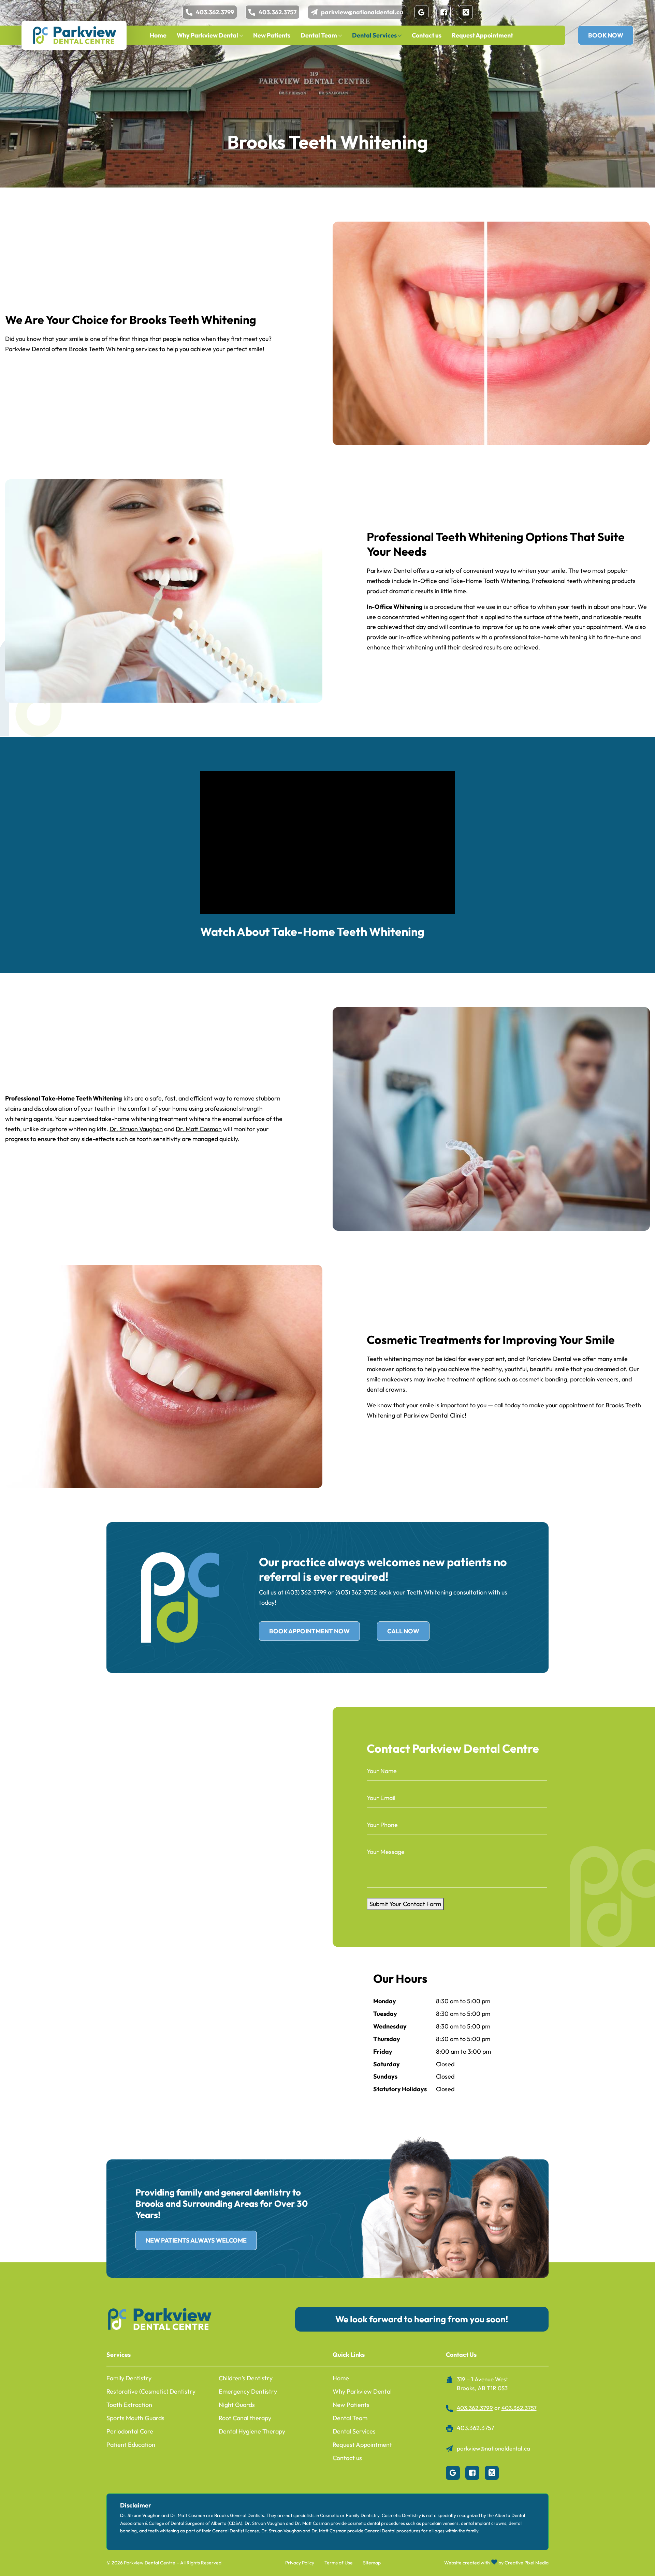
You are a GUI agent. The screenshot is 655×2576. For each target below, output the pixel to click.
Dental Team (319, 35)
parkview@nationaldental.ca (362, 12)
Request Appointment (482, 35)
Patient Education (131, 2445)
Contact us (427, 35)
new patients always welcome (196, 2240)
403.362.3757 (278, 12)
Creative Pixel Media (527, 2563)
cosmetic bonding (543, 1379)
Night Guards (237, 2405)
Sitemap (372, 2563)
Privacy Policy (300, 2563)
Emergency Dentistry (248, 2391)
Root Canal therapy (245, 2418)
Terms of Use (339, 2563)
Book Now (606, 35)
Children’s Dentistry (246, 2378)
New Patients (272, 35)
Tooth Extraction (129, 2405)
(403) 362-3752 (356, 1592)
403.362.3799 (215, 12)
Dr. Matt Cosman (199, 1129)
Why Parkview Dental (207, 35)
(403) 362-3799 (306, 1592)
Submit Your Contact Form (405, 1904)
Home (158, 35)
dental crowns (386, 1389)
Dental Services (374, 35)
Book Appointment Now (309, 1631)
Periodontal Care (130, 2431)
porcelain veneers (594, 1379)
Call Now (403, 1631)
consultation (470, 1592)
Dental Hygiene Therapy (252, 2431)
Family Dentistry (129, 2378)
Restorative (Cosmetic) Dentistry (151, 2391)
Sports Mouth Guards (135, 2418)
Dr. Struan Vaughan (136, 1129)
